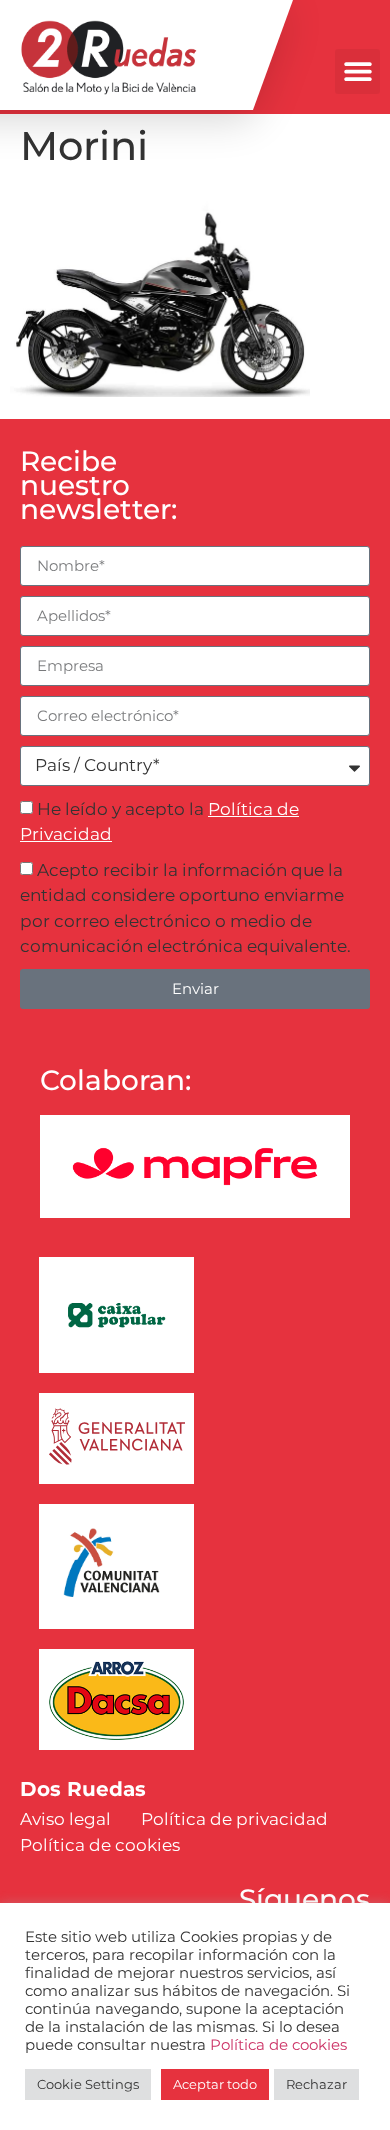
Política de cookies (278, 2045)
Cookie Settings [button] (88, 2084)
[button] (357, 71)
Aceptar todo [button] (215, 2084)
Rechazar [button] (316, 2084)
